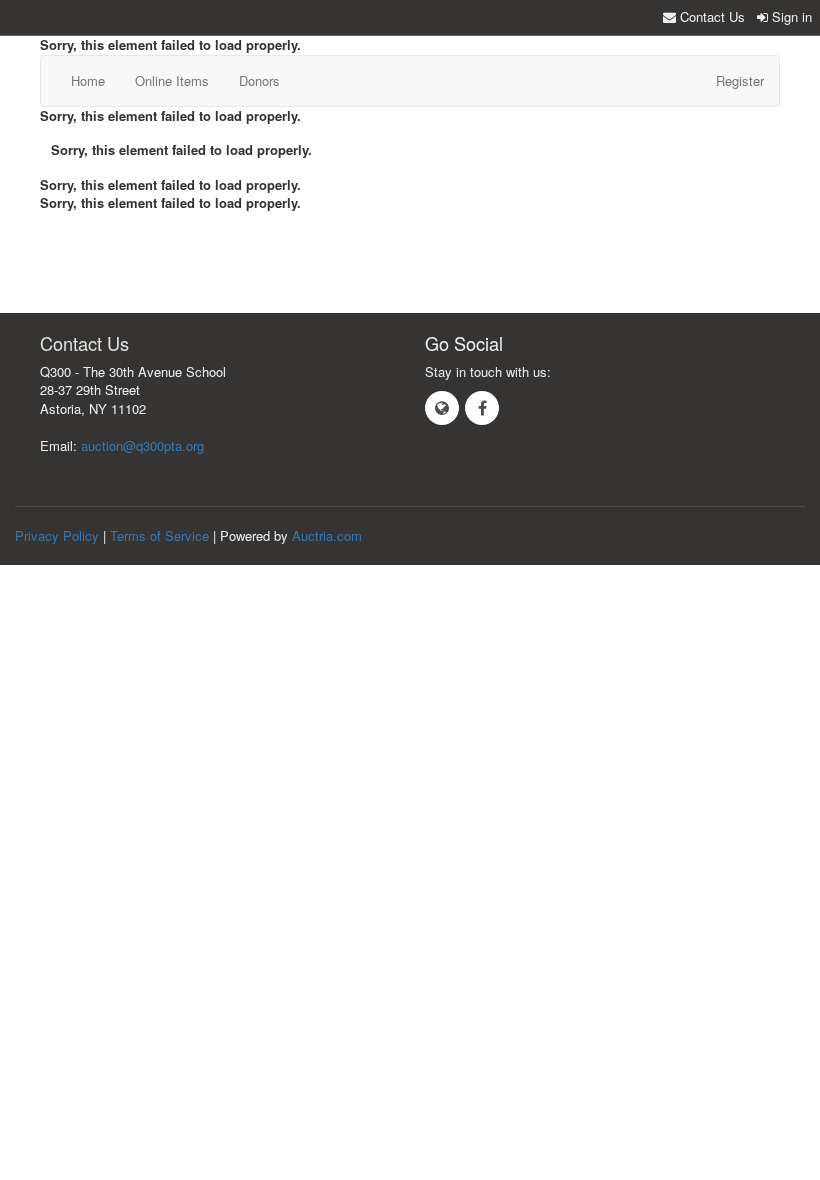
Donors (259, 80)
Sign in (790, 16)
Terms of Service (159, 535)
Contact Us (710, 16)
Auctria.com (327, 535)
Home (88, 80)
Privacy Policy (57, 535)
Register (740, 80)
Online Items (172, 80)
